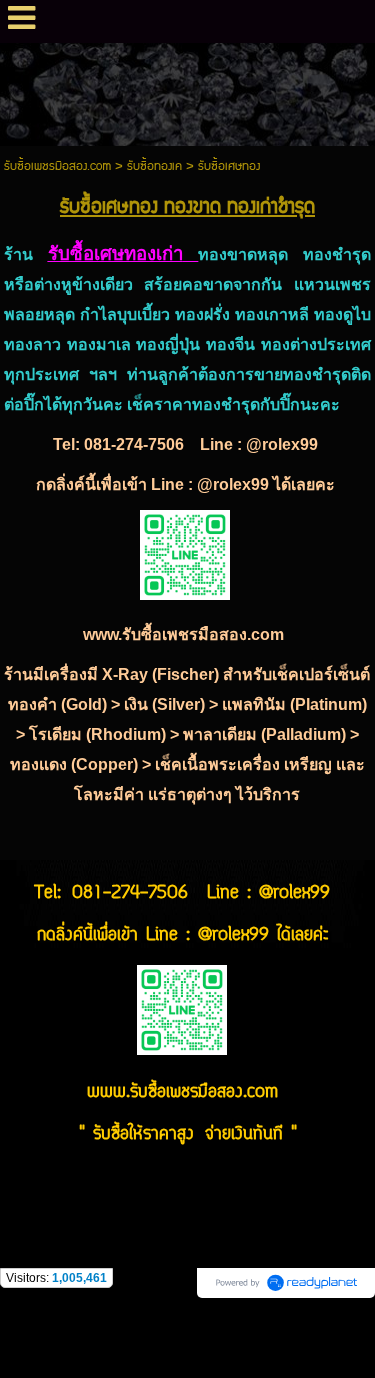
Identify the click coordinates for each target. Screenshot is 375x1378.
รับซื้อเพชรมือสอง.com (57, 166)
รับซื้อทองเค (154, 166)
